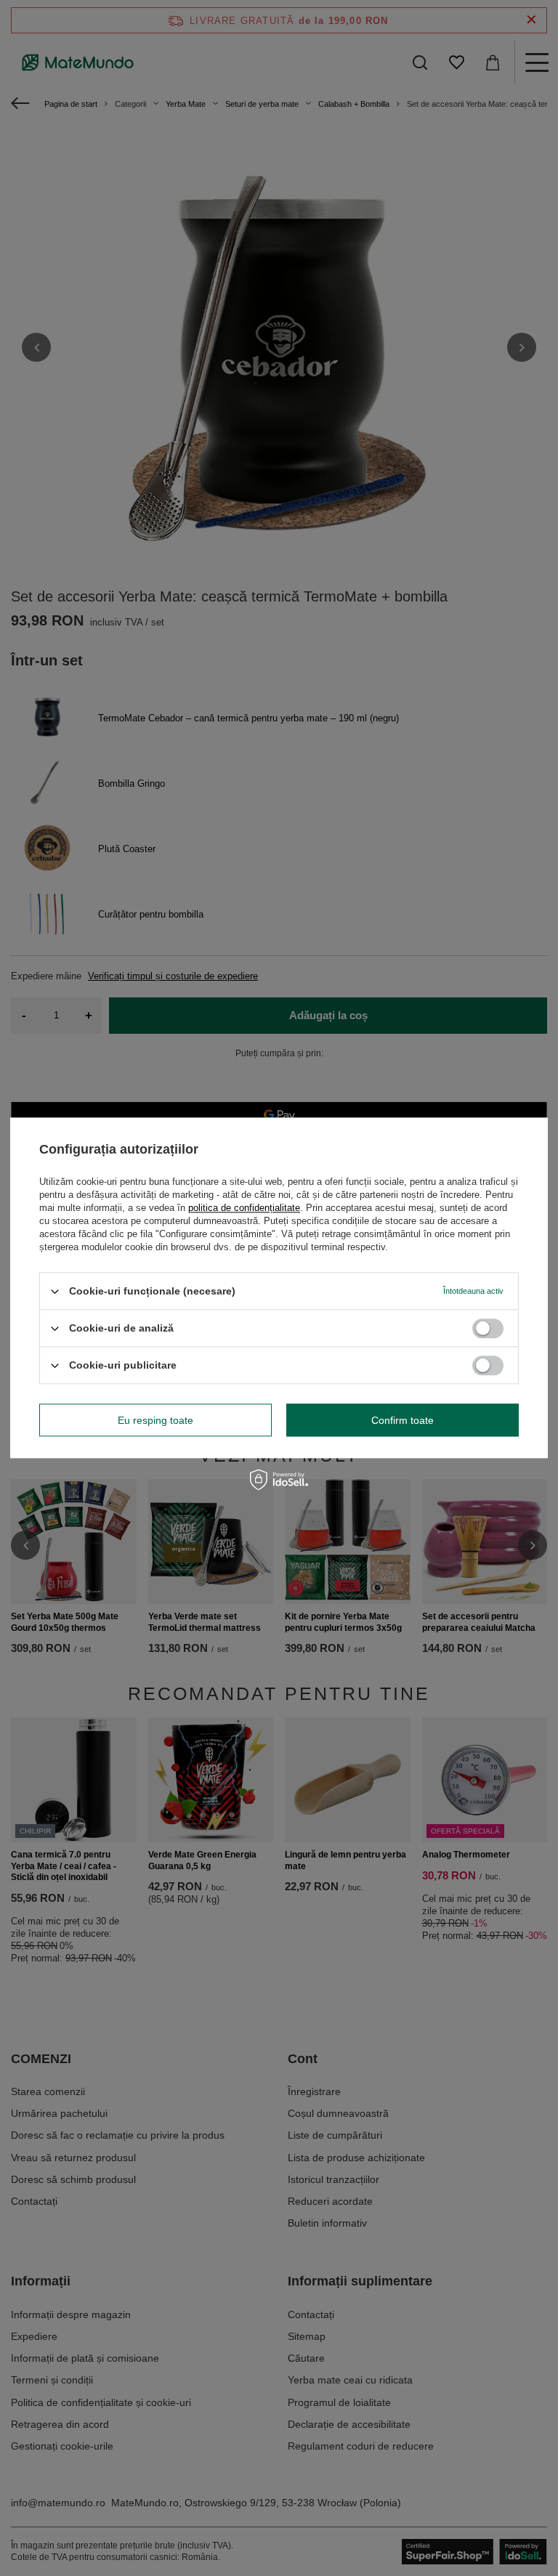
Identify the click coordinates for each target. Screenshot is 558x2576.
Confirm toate (403, 1420)
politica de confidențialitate (244, 1208)
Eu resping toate (155, 1420)
